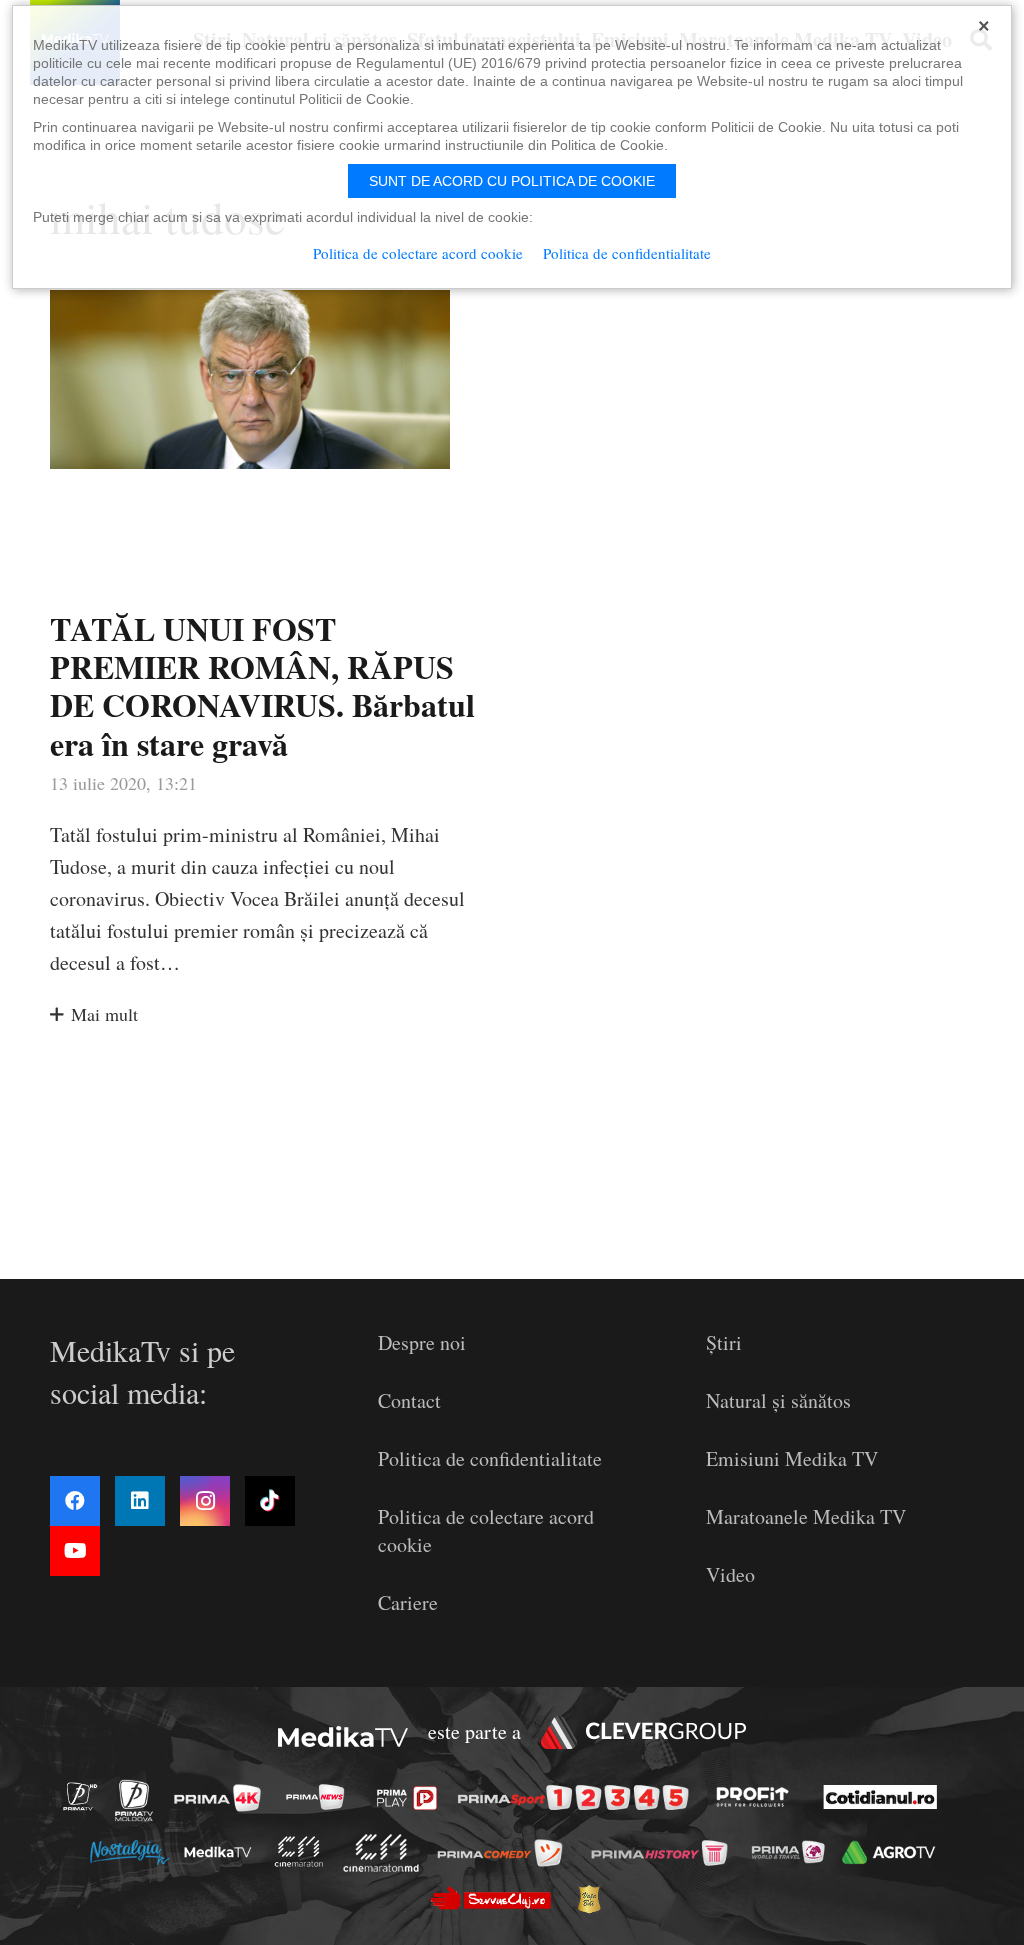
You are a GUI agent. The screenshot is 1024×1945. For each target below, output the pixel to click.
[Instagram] (205, 1501)
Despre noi (422, 1342)
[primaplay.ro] (412, 1798)
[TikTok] (270, 1501)
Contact (409, 1400)
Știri (724, 1342)
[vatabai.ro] (594, 1899)
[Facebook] (75, 1501)
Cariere (408, 1602)
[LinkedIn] (140, 1501)
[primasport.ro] (578, 1797)
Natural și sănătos (778, 1400)
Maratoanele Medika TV (806, 1516)
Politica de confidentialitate (490, 1458)
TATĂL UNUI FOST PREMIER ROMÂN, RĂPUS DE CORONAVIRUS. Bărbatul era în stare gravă (262, 686)
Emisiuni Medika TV (792, 1458)
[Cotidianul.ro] (885, 1797)
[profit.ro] (758, 1797)
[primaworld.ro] (793, 1852)
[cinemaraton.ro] (304, 1851)
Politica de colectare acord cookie (418, 253)
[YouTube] (75, 1551)
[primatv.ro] (86, 1796)
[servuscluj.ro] (496, 1897)
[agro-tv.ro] (893, 1852)
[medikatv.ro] (223, 1852)
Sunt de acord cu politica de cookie (512, 181)
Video (730, 1574)
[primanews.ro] (321, 1796)
